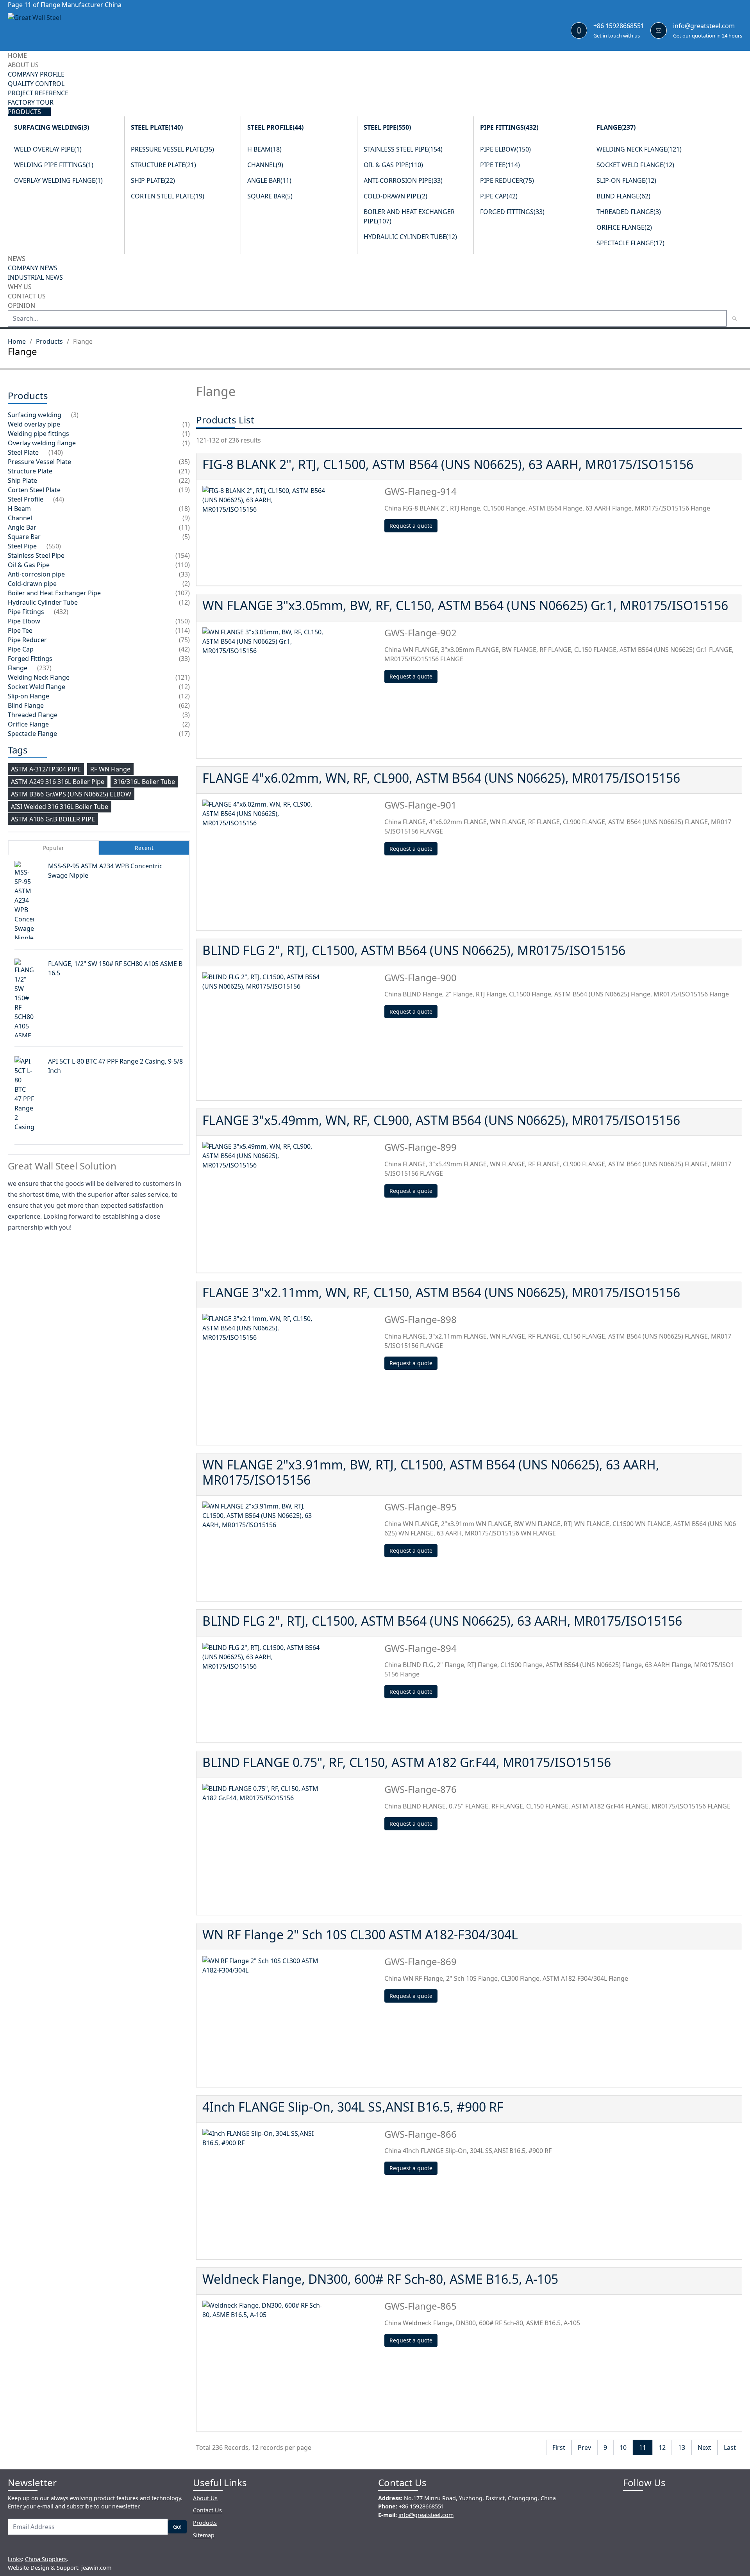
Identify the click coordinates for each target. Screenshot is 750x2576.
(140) (56, 452)
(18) (184, 509)
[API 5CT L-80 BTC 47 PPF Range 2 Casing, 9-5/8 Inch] (31, 1103)
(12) (184, 602)
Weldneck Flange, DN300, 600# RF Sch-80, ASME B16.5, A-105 (380, 2279)
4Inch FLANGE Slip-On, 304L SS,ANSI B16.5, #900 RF (353, 2107)
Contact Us (27, 296)
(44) (59, 499)
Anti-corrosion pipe (403, 180)
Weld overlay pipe (48, 149)
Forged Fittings (512, 212)
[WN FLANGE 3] (290, 690)
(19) (184, 490)
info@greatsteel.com (704, 26)
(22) (184, 480)
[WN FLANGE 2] (290, 1548)
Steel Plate (157, 127)
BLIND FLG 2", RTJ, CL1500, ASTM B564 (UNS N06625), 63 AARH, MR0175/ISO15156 (442, 1621)
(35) (184, 462)
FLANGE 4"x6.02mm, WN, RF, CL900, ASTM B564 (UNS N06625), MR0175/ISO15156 (441, 778)
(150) (183, 621)
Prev (584, 2447)
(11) (184, 527)
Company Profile (36, 74)
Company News (33, 268)
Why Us (20, 287)
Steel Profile (275, 127)
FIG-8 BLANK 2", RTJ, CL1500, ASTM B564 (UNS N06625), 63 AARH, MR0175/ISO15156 (448, 464)
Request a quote (411, 526)
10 (623, 2447)
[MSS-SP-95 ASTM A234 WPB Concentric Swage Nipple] (31, 902)
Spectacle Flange (630, 243)
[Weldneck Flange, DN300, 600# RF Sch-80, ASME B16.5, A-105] (290, 2363)
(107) (183, 593)
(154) (183, 555)
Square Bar (270, 196)
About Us (23, 65)
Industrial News (35, 277)
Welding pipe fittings (54, 165)
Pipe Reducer (507, 180)
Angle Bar (269, 180)
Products (24, 112)
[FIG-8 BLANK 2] (290, 533)
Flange (616, 127)
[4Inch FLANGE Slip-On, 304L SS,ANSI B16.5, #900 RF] (290, 2191)
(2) (186, 584)
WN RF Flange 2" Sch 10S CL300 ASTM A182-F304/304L (360, 1934)
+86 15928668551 (619, 26)
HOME (17, 55)
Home (17, 341)
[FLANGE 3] (290, 1204)
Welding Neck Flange (639, 149)
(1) (186, 424)
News (17, 259)
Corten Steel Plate (168, 196)
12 (662, 2447)
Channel (265, 165)
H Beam (264, 149)
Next (704, 2447)
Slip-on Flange (626, 180)
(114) (183, 630)
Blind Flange (623, 196)
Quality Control (36, 84)
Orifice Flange (624, 227)
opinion (21, 305)
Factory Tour (31, 102)
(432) (61, 612)
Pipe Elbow (505, 149)
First (559, 2447)
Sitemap (204, 2535)
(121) (183, 677)
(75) (184, 640)
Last (730, 2447)
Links (15, 2559)
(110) (183, 565)
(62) (184, 705)
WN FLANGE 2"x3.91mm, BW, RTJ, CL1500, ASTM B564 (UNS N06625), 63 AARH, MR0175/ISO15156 (431, 1472)
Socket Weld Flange (635, 165)
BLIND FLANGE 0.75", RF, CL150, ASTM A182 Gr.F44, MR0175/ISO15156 (407, 1762)
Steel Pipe (387, 127)
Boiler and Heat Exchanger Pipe (54, 593)
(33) (184, 574)
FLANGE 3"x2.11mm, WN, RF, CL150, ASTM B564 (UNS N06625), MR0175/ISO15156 (441, 1292)
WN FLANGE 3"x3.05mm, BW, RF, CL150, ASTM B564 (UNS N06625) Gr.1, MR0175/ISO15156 (465, 605)
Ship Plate (153, 180)
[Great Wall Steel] (55, 30)
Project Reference (38, 93)
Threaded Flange (629, 212)
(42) (184, 649)
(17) (184, 734)
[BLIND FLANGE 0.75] (290, 1846)
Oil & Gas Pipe (393, 165)
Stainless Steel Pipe (403, 149)
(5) (186, 537)
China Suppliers (46, 2559)
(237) (44, 668)
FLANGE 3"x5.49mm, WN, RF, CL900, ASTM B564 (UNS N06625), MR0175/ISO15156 (441, 1120)
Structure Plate (163, 165)
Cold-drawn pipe (396, 196)
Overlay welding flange (58, 180)
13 (682, 2447)
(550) (54, 546)
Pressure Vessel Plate (172, 149)
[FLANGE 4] (290, 862)
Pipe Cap (499, 196)
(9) (186, 518)
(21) (184, 471)
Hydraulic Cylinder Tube (410, 237)
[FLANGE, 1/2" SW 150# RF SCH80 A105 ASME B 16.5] (31, 1004)
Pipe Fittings (509, 127)
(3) (75, 415)
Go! (177, 2527)
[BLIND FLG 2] (290, 1033)
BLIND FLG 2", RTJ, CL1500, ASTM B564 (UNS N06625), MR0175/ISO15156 (414, 950)
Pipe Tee (500, 165)
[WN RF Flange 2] (290, 2019)
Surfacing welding (52, 127)
